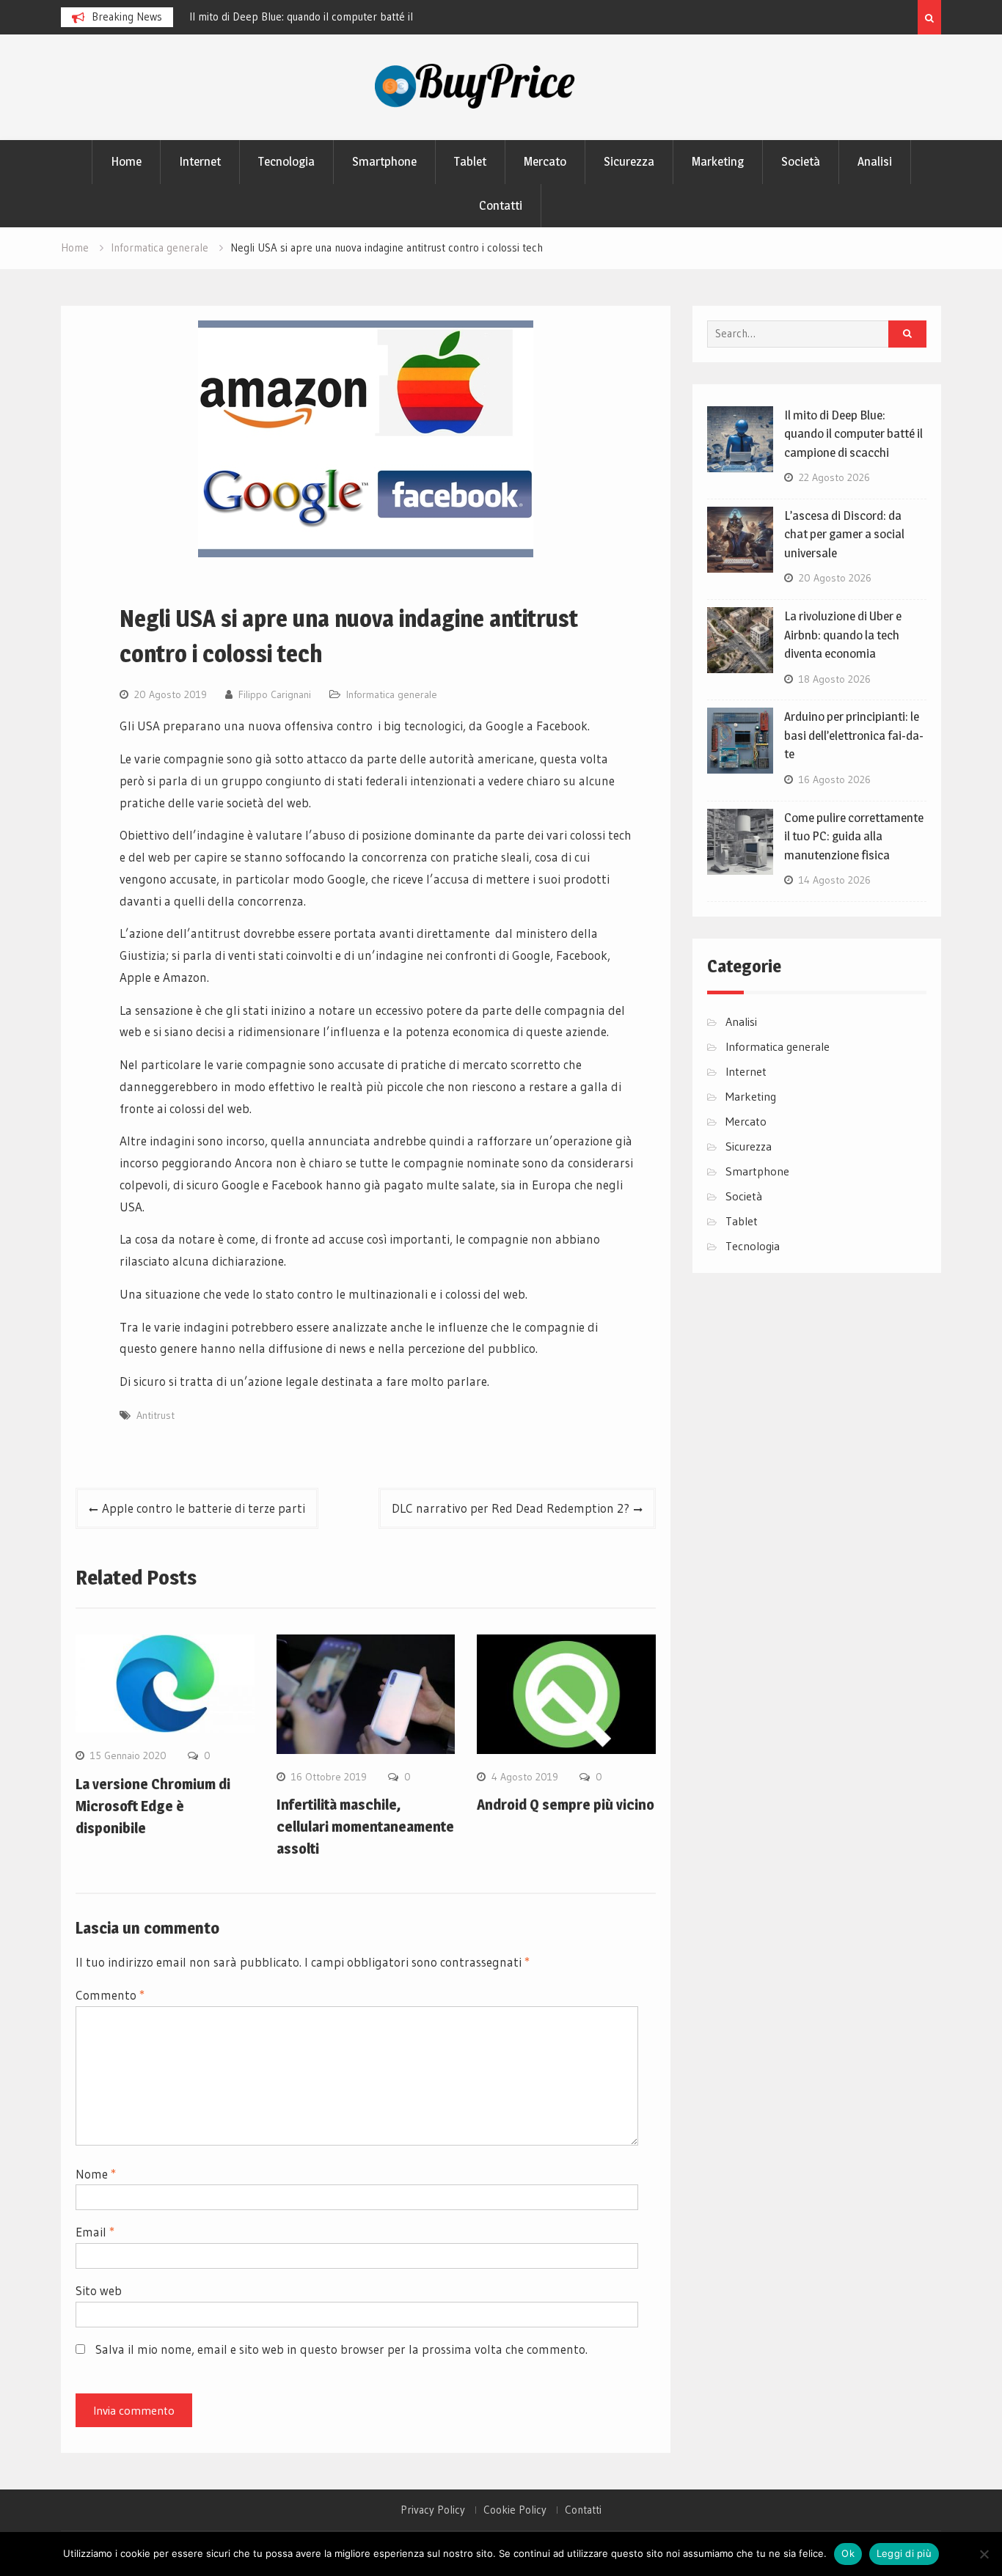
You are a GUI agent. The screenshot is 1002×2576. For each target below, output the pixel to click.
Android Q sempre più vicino (566, 1805)
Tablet (470, 161)
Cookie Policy (515, 2510)
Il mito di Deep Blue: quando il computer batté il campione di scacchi (853, 434)
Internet (200, 161)
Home (126, 161)
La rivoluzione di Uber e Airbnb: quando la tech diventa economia (843, 635)
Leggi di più (904, 2553)
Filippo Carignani (275, 694)
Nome (96, 2174)
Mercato (545, 161)
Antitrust (156, 1415)
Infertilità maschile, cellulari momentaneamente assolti (365, 1827)
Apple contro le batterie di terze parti (204, 1508)
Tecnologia (286, 161)
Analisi (875, 161)
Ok (848, 2553)
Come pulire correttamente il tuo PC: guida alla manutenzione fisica (854, 836)
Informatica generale (392, 694)
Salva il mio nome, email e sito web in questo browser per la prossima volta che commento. (341, 2349)
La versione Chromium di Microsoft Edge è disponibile (153, 1806)
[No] (984, 2554)
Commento (110, 1995)
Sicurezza (629, 161)
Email (95, 2232)
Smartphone (384, 161)
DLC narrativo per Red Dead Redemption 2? (511, 1508)
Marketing (718, 161)
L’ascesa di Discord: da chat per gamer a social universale (844, 534)
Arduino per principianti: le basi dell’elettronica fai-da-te (854, 735)
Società (801, 161)
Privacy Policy (433, 2510)
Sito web (99, 2290)
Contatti (501, 205)
